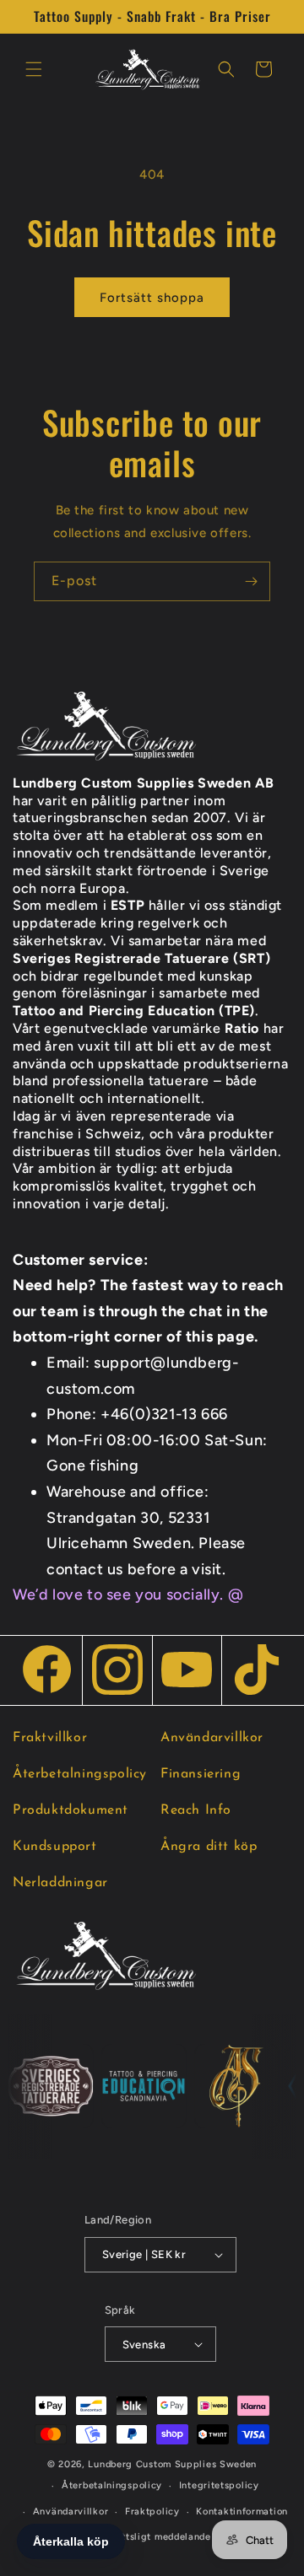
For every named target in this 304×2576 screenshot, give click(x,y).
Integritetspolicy (219, 2485)
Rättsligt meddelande (160, 2537)
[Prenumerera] (251, 581)
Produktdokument (71, 1810)
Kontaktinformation (242, 2511)
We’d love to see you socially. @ (128, 1595)
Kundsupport (55, 1847)
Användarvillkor (212, 1738)
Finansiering (201, 1774)
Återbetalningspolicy (80, 1774)
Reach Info (196, 1810)
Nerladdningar (60, 1883)
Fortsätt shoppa (152, 298)
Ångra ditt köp (209, 1847)
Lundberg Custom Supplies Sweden (172, 2464)
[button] (34, 69)
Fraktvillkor (50, 1738)
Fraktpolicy (152, 2511)
